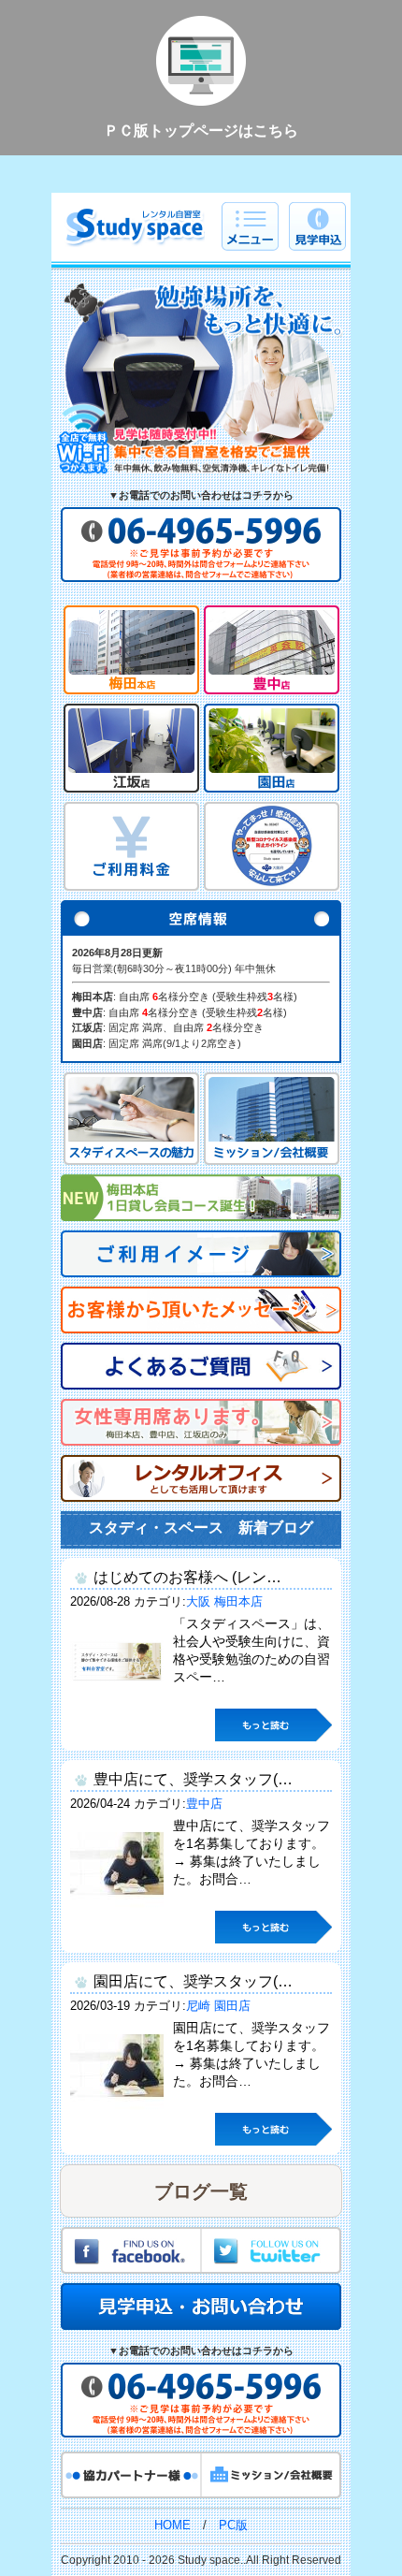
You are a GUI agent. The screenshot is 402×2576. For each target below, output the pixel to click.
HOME (172, 2525)
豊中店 (204, 1804)
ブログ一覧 (201, 2191)
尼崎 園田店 (218, 2006)
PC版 (233, 2525)
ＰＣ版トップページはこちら (201, 131)
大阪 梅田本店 (224, 1601)
